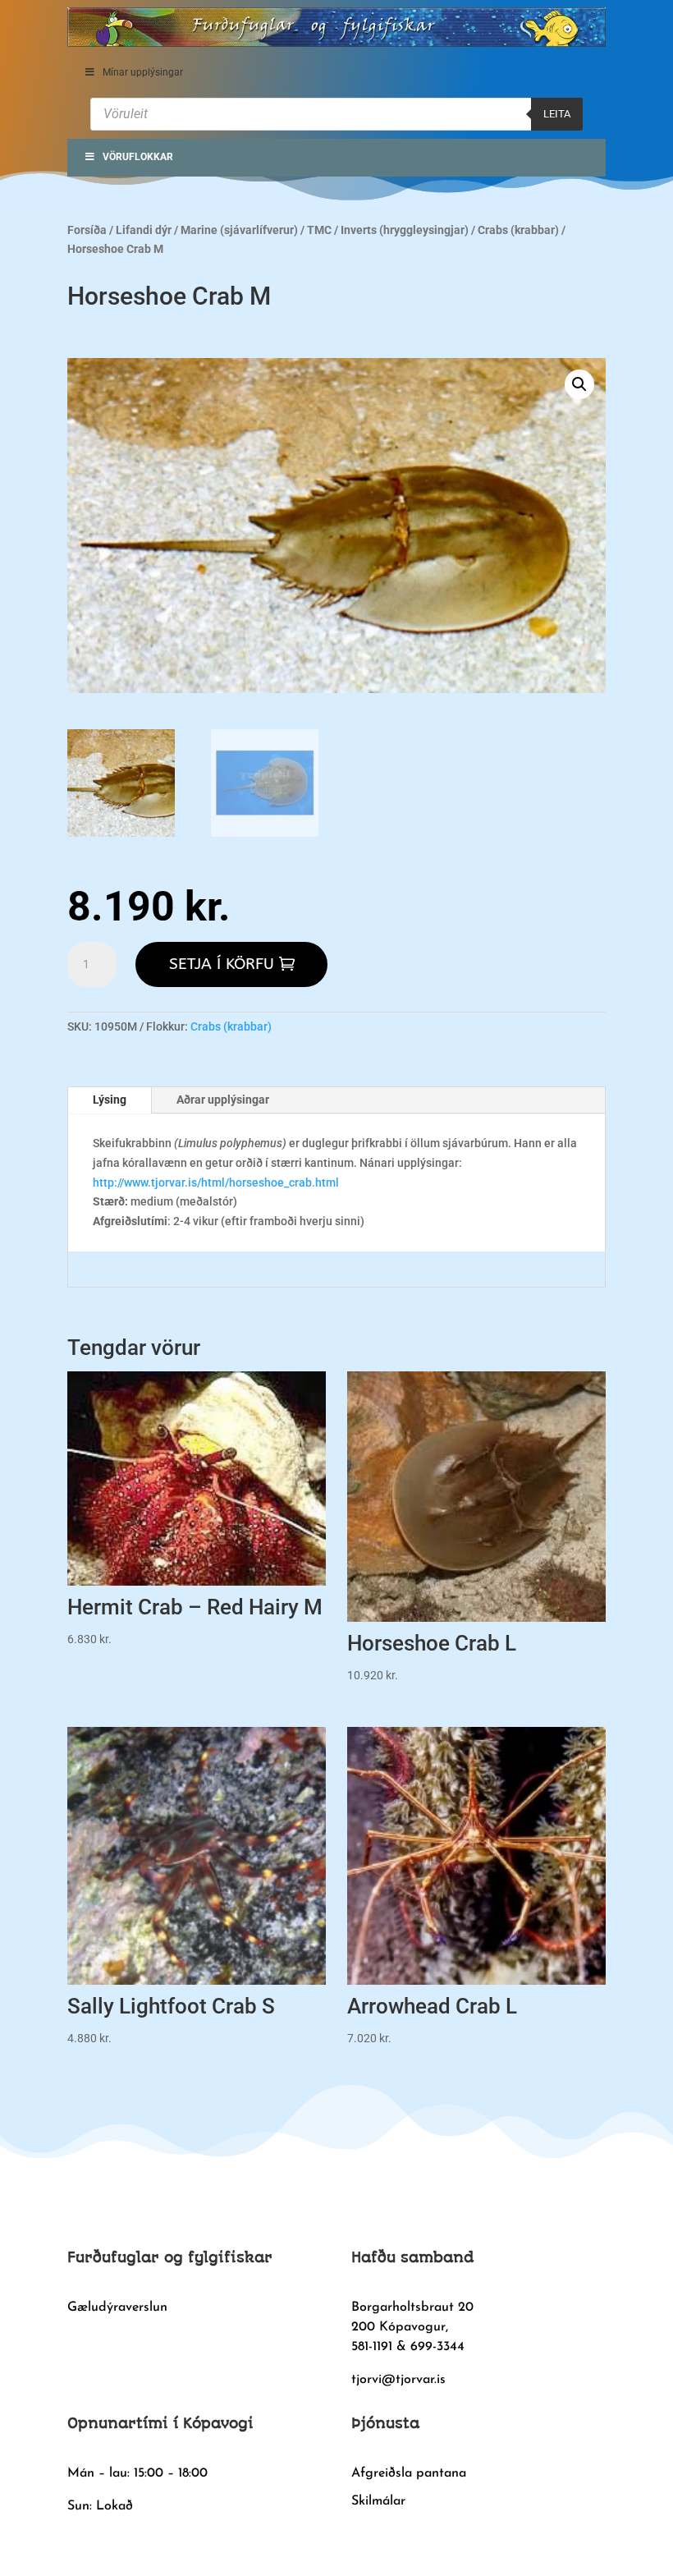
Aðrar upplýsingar (223, 1100)
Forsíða (87, 230)
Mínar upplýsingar (143, 72)
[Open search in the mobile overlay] (336, 114)
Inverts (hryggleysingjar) (405, 230)
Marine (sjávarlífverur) (239, 230)
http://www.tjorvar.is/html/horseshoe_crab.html (216, 1182)
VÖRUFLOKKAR (138, 157)
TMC (319, 230)
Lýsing (110, 1100)
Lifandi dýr (144, 230)
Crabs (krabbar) (518, 230)
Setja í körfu (222, 964)
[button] (579, 384)
